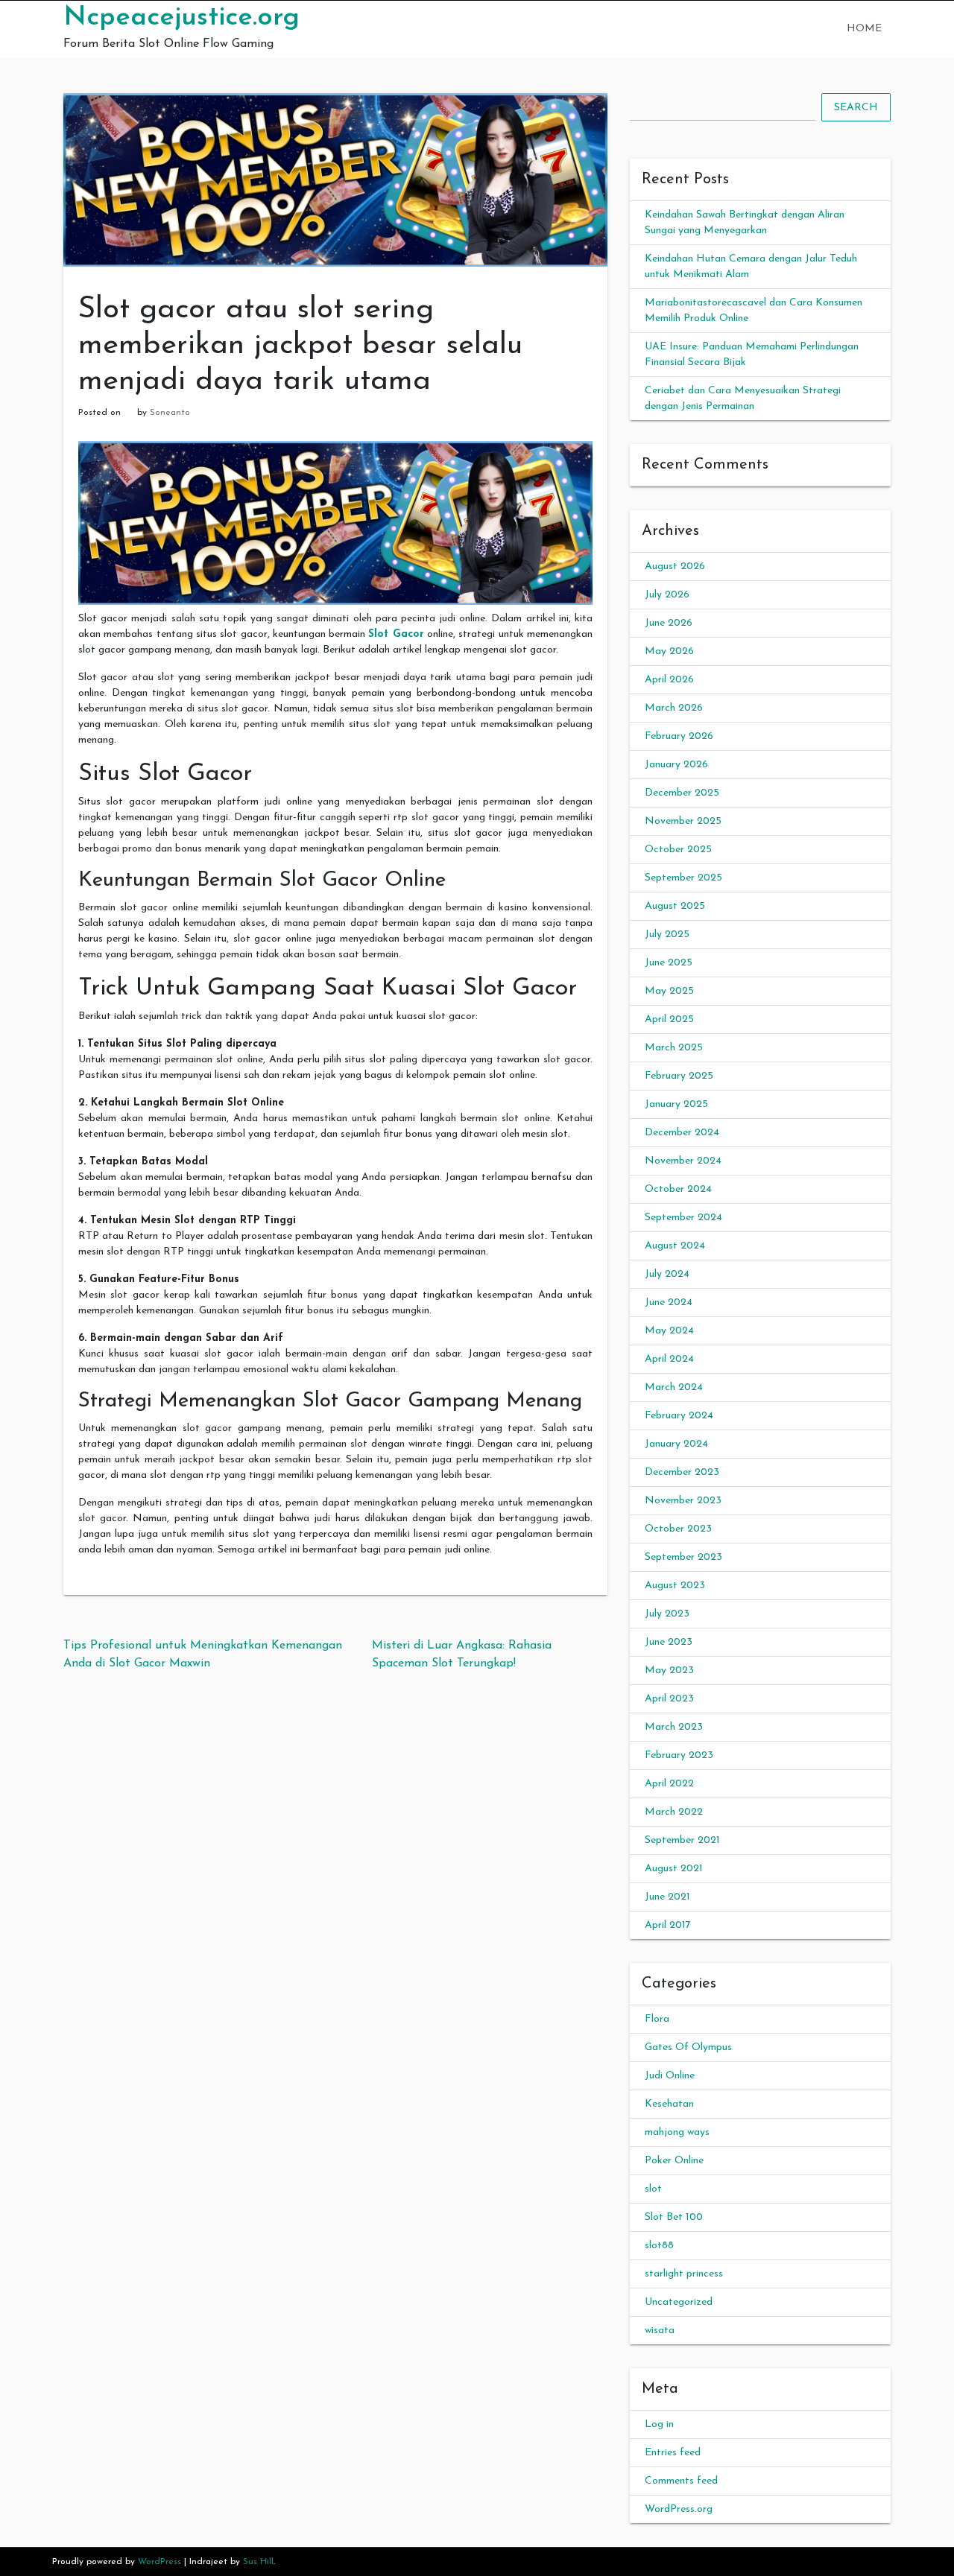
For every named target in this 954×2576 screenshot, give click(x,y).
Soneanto (170, 413)
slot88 (659, 2246)
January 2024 (676, 1444)
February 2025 (679, 1076)
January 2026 (676, 765)
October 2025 (678, 850)
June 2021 (667, 1897)
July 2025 (667, 935)
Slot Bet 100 (674, 2217)
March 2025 (674, 1048)
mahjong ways (677, 2132)
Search (856, 108)
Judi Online (670, 2076)
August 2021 (674, 1869)
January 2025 (676, 1104)
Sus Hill (258, 2562)
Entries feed (673, 2453)
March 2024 (674, 1387)
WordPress (159, 2562)
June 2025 (669, 963)
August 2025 (675, 906)
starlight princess (684, 2274)
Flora (657, 2019)
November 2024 (683, 1161)
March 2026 (674, 708)
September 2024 (683, 1218)
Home (864, 29)
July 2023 (667, 1614)
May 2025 (669, 991)
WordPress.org (679, 2509)
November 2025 (683, 821)
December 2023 (682, 1472)
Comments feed (681, 2481)
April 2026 (669, 680)
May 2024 (669, 1331)
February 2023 (679, 1755)
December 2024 (682, 1133)
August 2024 (675, 1246)
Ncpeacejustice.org (181, 18)
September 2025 (683, 878)
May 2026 (669, 651)
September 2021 (682, 1840)
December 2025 (682, 793)
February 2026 (679, 736)
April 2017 (668, 1925)
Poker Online (674, 2161)
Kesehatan (669, 2104)
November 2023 (683, 1501)
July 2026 (667, 595)
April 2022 (669, 1784)
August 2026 (675, 567)
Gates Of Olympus (688, 2047)
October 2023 (678, 1529)
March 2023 (674, 1727)
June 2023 (669, 1642)
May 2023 (669, 1671)
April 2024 (669, 1359)
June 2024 (669, 1303)
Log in (659, 2424)
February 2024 (679, 1416)
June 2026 (669, 623)
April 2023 (669, 1699)
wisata (660, 2331)
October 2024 (678, 1189)
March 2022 (674, 1812)
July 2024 (667, 1274)
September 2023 (683, 1557)
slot (653, 2189)
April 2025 (669, 1019)
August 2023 (675, 1586)
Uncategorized (679, 2302)
